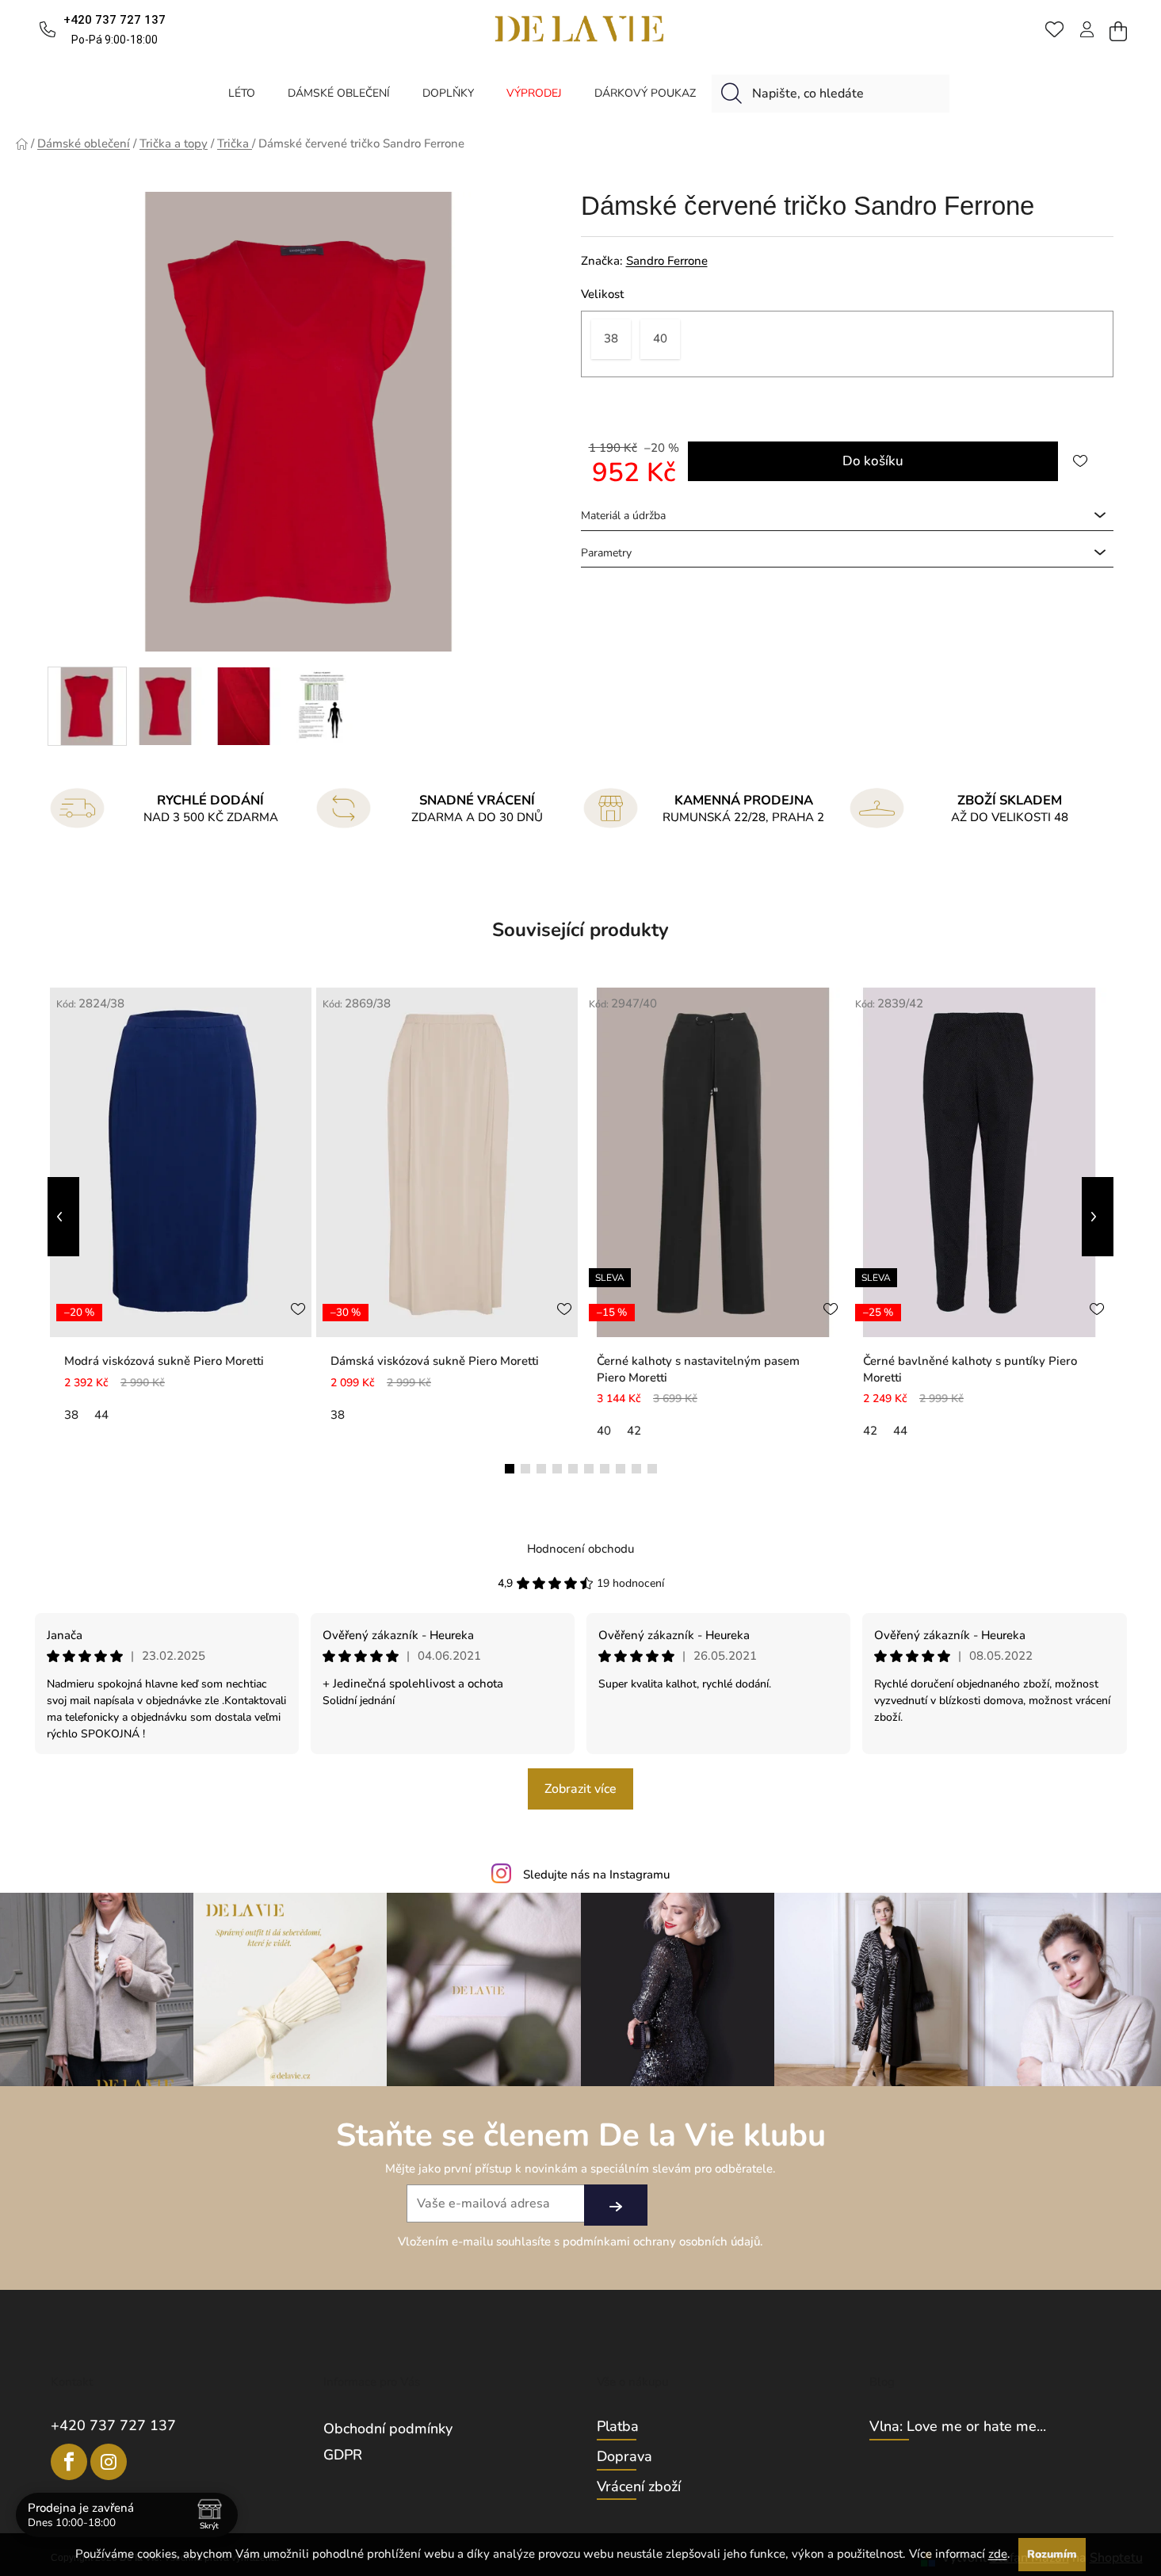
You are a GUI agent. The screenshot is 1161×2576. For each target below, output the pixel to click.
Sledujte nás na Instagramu (596, 1875)
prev (63, 1217)
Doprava (624, 2457)
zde (998, 2554)
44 (101, 1415)
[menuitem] (242, 93)
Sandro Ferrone (667, 261)
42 (634, 1431)
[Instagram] (109, 2462)
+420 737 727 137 (113, 2425)
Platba (618, 2427)
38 (71, 1415)
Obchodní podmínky (388, 2429)
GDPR (343, 2455)
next (1098, 1217)
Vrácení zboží (639, 2487)
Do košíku (873, 461)
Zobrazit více (580, 1789)
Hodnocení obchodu (580, 1549)
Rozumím (1052, 2554)
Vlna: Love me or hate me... (958, 2427)
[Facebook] (69, 2462)
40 (604, 1431)
